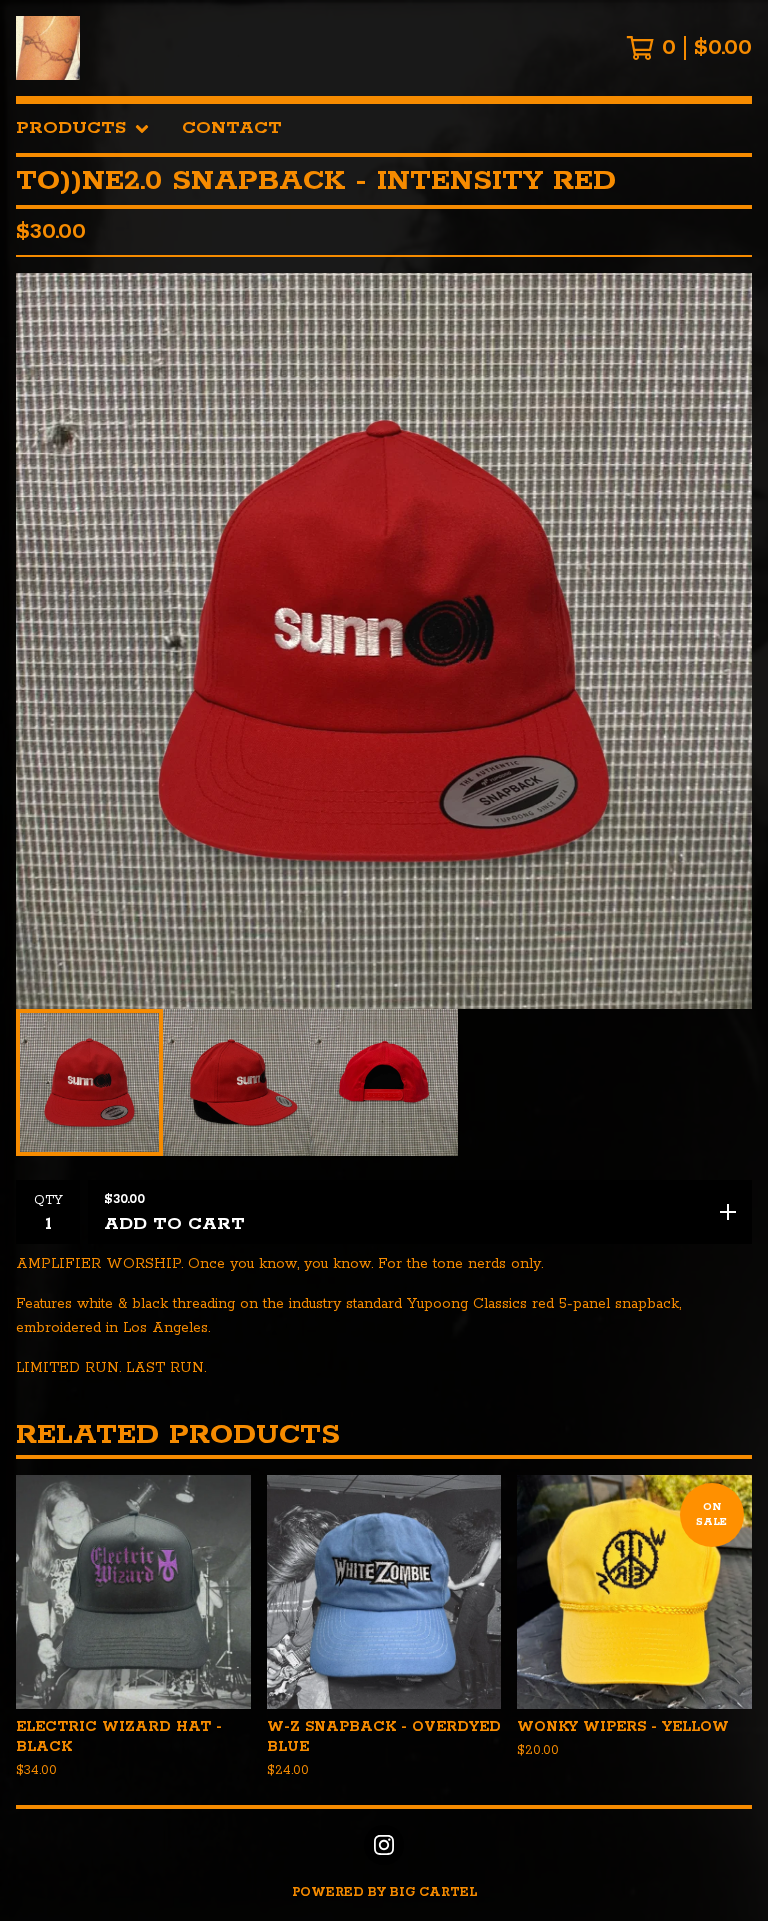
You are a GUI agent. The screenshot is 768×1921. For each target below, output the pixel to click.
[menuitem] (83, 128)
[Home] (48, 48)
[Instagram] (384, 1845)
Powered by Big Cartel (384, 1892)
